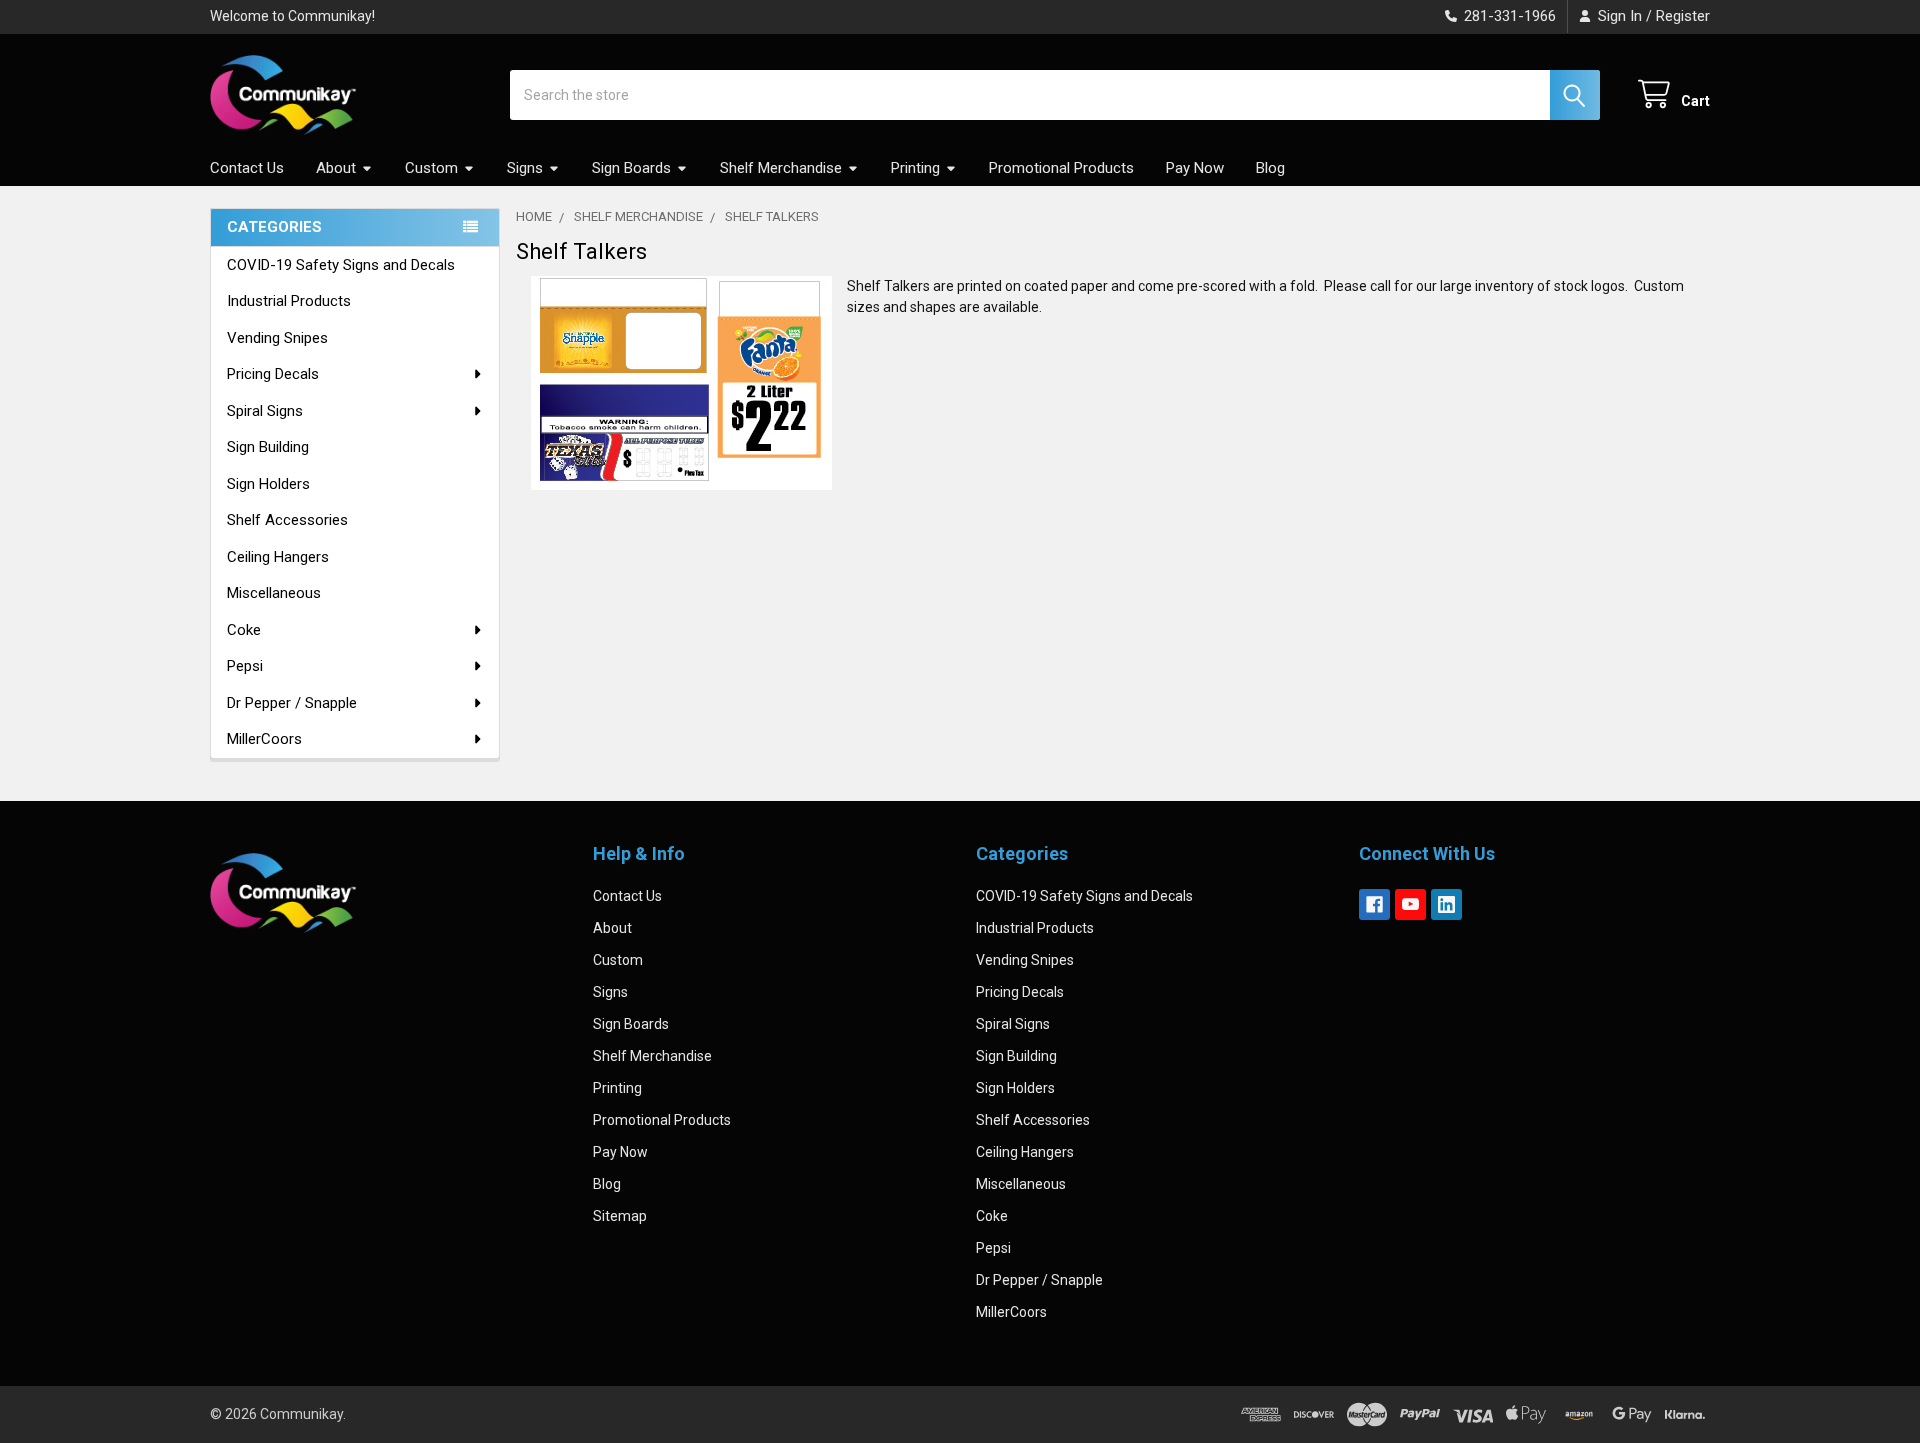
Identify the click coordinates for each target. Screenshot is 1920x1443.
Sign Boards (631, 168)
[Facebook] (1374, 904)
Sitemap (620, 1216)
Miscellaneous (274, 593)
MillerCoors (264, 739)
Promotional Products (1061, 168)
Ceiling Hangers (278, 557)
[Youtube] (1410, 904)
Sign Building (268, 447)
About (336, 168)
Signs (525, 168)
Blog (1270, 168)
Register (1683, 16)
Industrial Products (289, 301)
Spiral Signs (265, 411)
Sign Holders (268, 484)
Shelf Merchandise (781, 168)
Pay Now (1195, 168)
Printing (915, 168)
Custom (431, 168)
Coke (244, 630)
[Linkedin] (1446, 904)
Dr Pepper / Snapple (292, 703)
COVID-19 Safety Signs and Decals (341, 265)
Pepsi (245, 666)
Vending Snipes (277, 338)
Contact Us (247, 168)
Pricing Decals (273, 374)
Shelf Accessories (287, 520)
